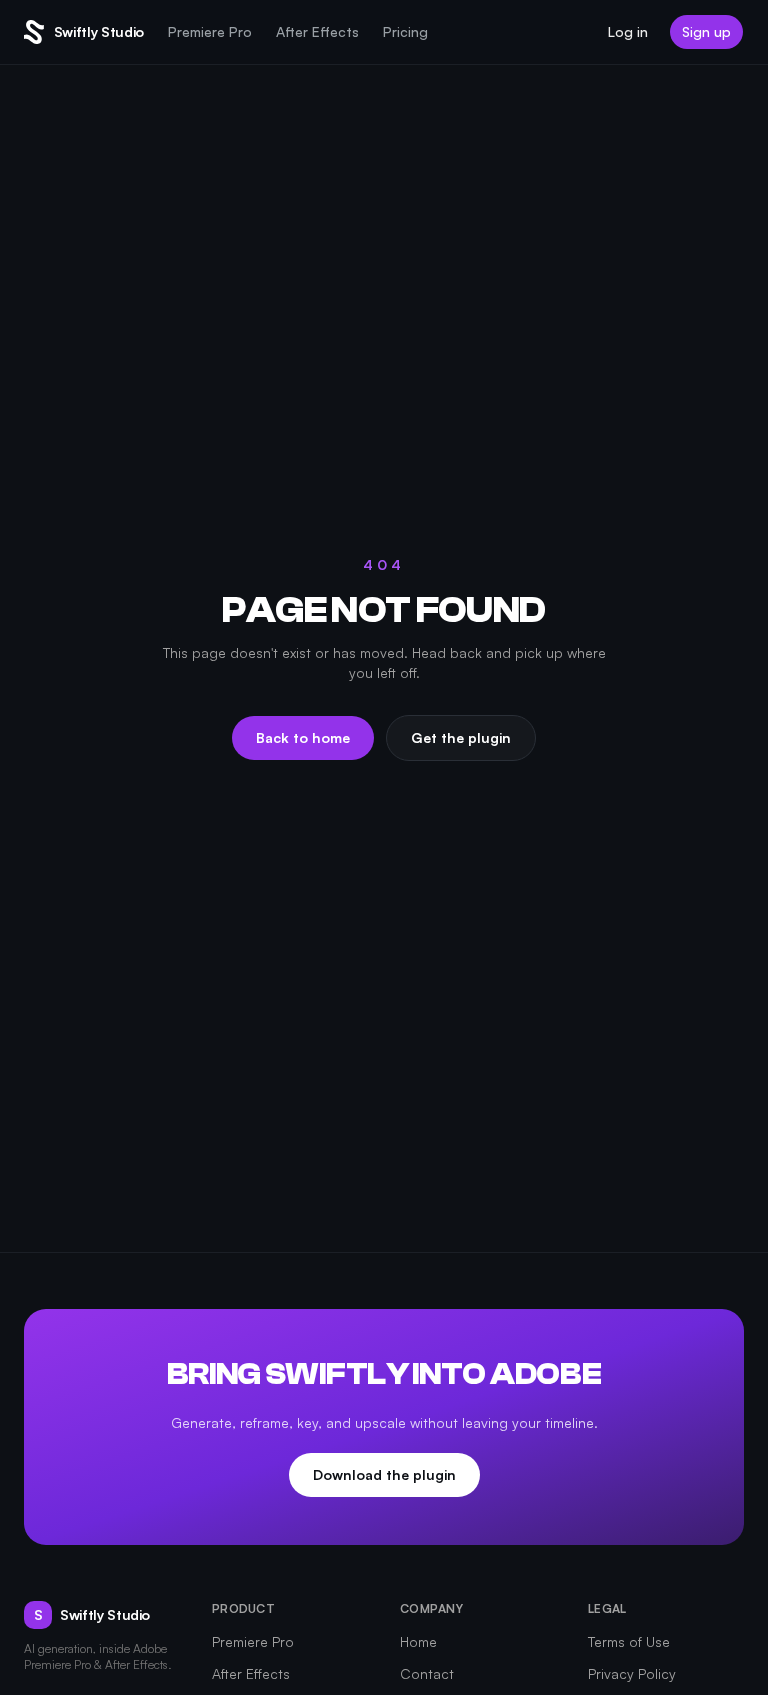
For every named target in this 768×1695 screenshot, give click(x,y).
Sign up (706, 31)
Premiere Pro (210, 31)
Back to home (303, 737)
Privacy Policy (632, 1673)
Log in (628, 31)
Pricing (405, 31)
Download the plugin (384, 1474)
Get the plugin (461, 737)
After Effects (317, 31)
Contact (427, 1673)
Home (418, 1641)
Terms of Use (629, 1641)
